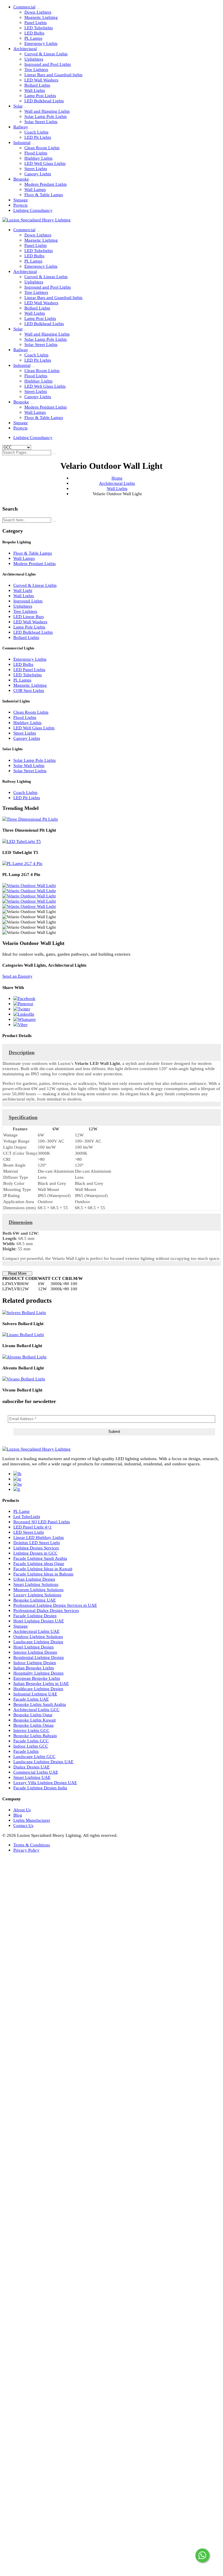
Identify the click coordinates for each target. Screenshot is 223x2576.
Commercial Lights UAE (36, 1772)
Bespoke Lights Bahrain (35, 1736)
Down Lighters (38, 12)
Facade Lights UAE (31, 1699)
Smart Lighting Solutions (36, 1584)
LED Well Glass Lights (45, 163)
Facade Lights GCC (31, 1741)
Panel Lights (36, 22)
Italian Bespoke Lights (34, 1668)
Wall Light (23, 590)
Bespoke (21, 179)
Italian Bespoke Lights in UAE (41, 1683)
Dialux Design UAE (32, 1767)
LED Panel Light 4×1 (33, 1527)
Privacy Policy (26, 1850)
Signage (21, 200)
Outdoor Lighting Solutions (38, 1636)
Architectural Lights (117, 483)
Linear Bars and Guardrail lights (53, 75)
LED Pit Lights (38, 137)
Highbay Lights (38, 158)
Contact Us (23, 1825)
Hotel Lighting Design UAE (39, 1621)
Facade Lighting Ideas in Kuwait (43, 1569)
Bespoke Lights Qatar (33, 1715)
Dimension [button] (21, 1222)
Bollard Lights (37, 85)
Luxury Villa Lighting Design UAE (45, 1782)
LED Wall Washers (41, 80)
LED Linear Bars (29, 616)
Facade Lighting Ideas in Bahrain (43, 1574)
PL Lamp (21, 1511)
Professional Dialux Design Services (46, 1610)
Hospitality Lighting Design (38, 1673)
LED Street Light (29, 1532)
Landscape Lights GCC (34, 1756)
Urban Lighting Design (34, 1579)
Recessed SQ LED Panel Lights (42, 1522)
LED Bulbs (34, 33)
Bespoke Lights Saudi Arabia (40, 1704)
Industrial (22, 142)
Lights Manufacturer (32, 1820)
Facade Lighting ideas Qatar (39, 1563)
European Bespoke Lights (37, 1678)
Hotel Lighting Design (34, 1647)
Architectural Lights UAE (36, 1631)
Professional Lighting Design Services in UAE (55, 1605)
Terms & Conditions (32, 1845)
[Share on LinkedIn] (24, 1014)
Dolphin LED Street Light (37, 1543)
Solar (18, 106)
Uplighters (34, 59)
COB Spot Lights (29, 690)
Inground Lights (28, 601)
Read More (17, 1274)
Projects (20, 205)
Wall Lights (35, 90)
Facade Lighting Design (35, 1616)
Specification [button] (23, 1117)
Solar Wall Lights (29, 765)
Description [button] (22, 1052)
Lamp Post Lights (40, 95)
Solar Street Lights (41, 122)
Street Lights (36, 168)
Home (117, 478)
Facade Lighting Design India (40, 1788)
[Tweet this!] (22, 1009)
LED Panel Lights (29, 669)
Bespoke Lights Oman (34, 1725)
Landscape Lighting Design (38, 1642)
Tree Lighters (36, 69)
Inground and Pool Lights (48, 64)
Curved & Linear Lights (46, 54)
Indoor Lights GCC (31, 1746)
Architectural (25, 49)
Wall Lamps (35, 189)
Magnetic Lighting (41, 17)
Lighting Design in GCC (35, 1553)
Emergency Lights (41, 43)
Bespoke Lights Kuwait (35, 1720)
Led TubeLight (27, 1516)
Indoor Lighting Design (35, 1663)
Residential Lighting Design (39, 1657)
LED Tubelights (39, 28)
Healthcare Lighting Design (38, 1689)
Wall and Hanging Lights (47, 111)
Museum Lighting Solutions (38, 1589)
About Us (22, 1810)
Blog (18, 1815)
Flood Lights (36, 153)
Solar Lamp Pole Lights (46, 116)
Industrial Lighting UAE (35, 1694)
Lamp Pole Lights (29, 627)
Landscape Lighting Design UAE (43, 1762)
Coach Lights (36, 132)
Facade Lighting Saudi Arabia (40, 1558)
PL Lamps (33, 38)
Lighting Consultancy (33, 210)
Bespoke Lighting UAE (35, 1600)
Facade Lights (26, 1751)
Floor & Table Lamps (44, 195)
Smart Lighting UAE (32, 1777)
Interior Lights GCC (31, 1730)
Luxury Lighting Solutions (37, 1595)
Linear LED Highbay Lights (39, 1537)
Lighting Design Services (36, 1548)
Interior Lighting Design (35, 1652)
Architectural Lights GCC (36, 1709)
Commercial (24, 7)
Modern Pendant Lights (46, 184)
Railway (21, 127)
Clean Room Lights (42, 148)
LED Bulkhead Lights (44, 101)
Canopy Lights (38, 174)
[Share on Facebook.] (24, 998)
